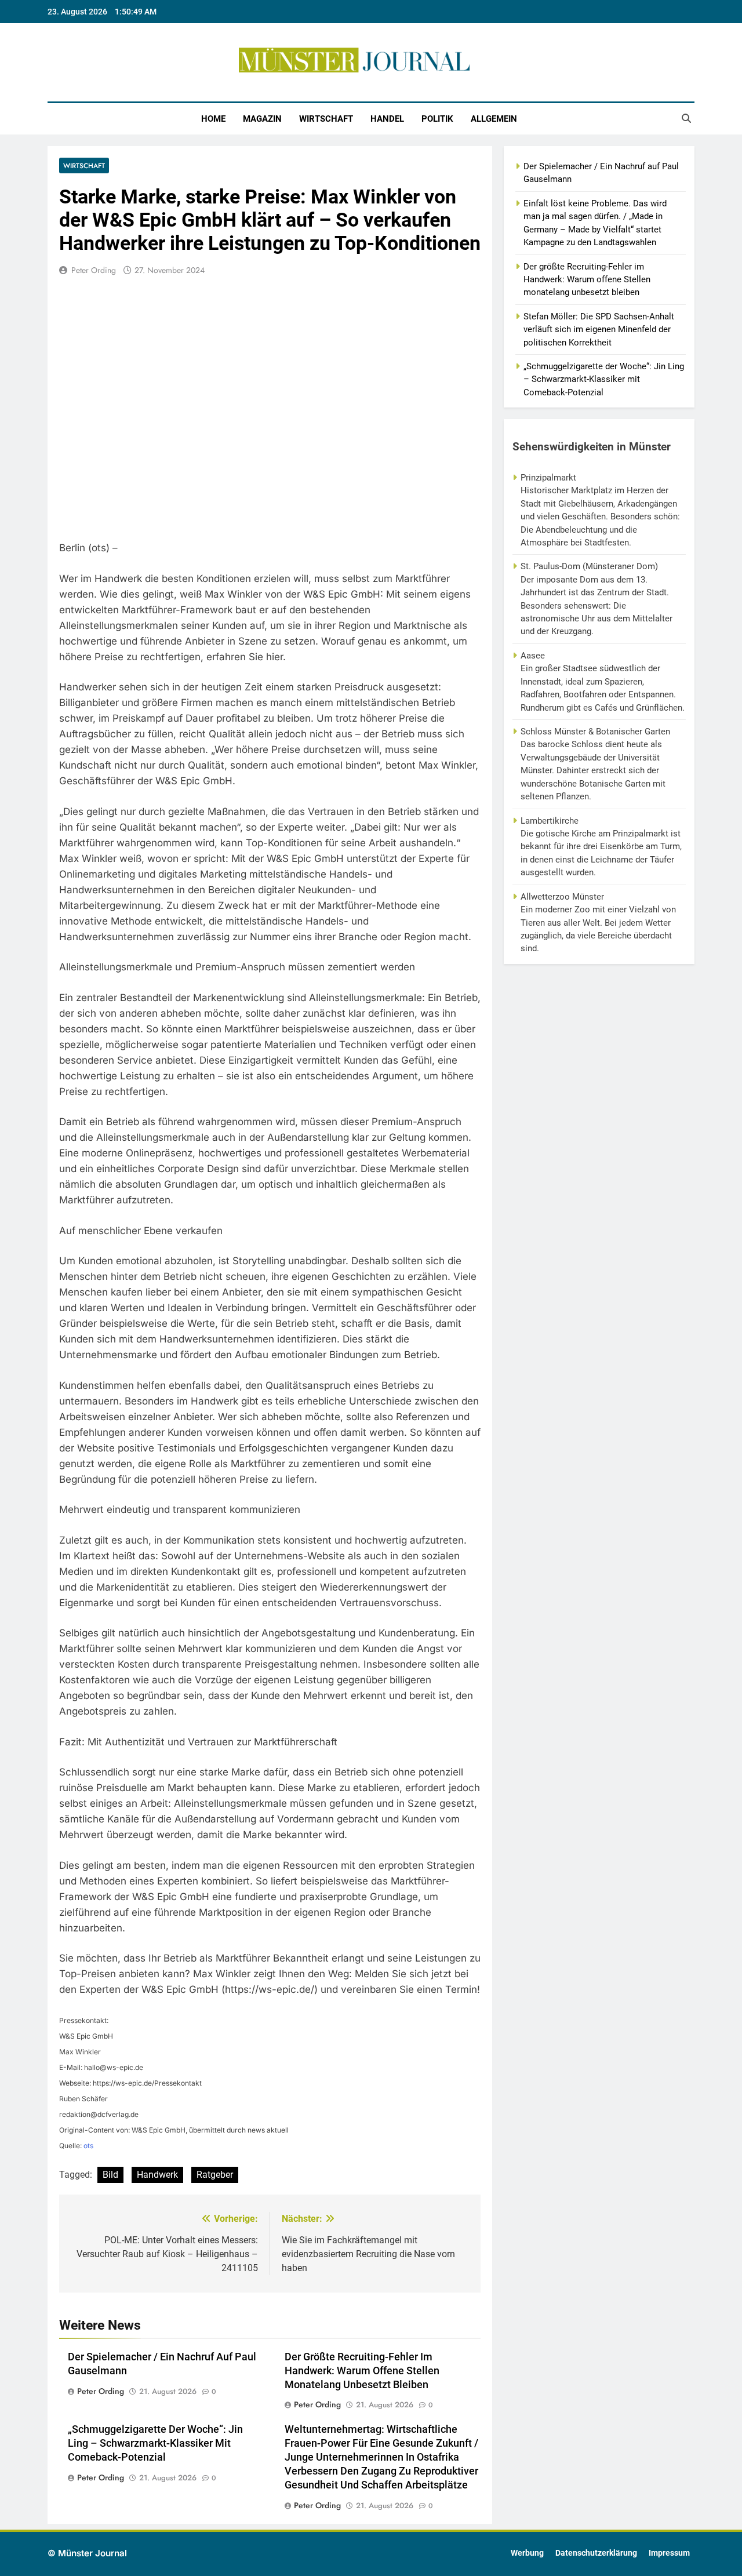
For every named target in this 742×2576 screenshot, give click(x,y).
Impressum (669, 2553)
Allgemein (494, 119)
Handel (387, 119)
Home (213, 119)
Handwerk (157, 2175)
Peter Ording (94, 270)
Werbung (527, 2553)
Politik (437, 119)
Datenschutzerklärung (596, 2553)
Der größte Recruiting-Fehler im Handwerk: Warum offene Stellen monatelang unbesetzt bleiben (362, 2371)
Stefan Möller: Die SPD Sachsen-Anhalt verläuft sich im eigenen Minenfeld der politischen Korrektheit (599, 330)
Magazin (262, 119)
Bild (110, 2175)
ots (88, 2146)
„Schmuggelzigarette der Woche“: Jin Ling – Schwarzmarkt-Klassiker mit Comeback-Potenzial (155, 2443)
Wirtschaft (326, 119)
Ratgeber (215, 2175)
